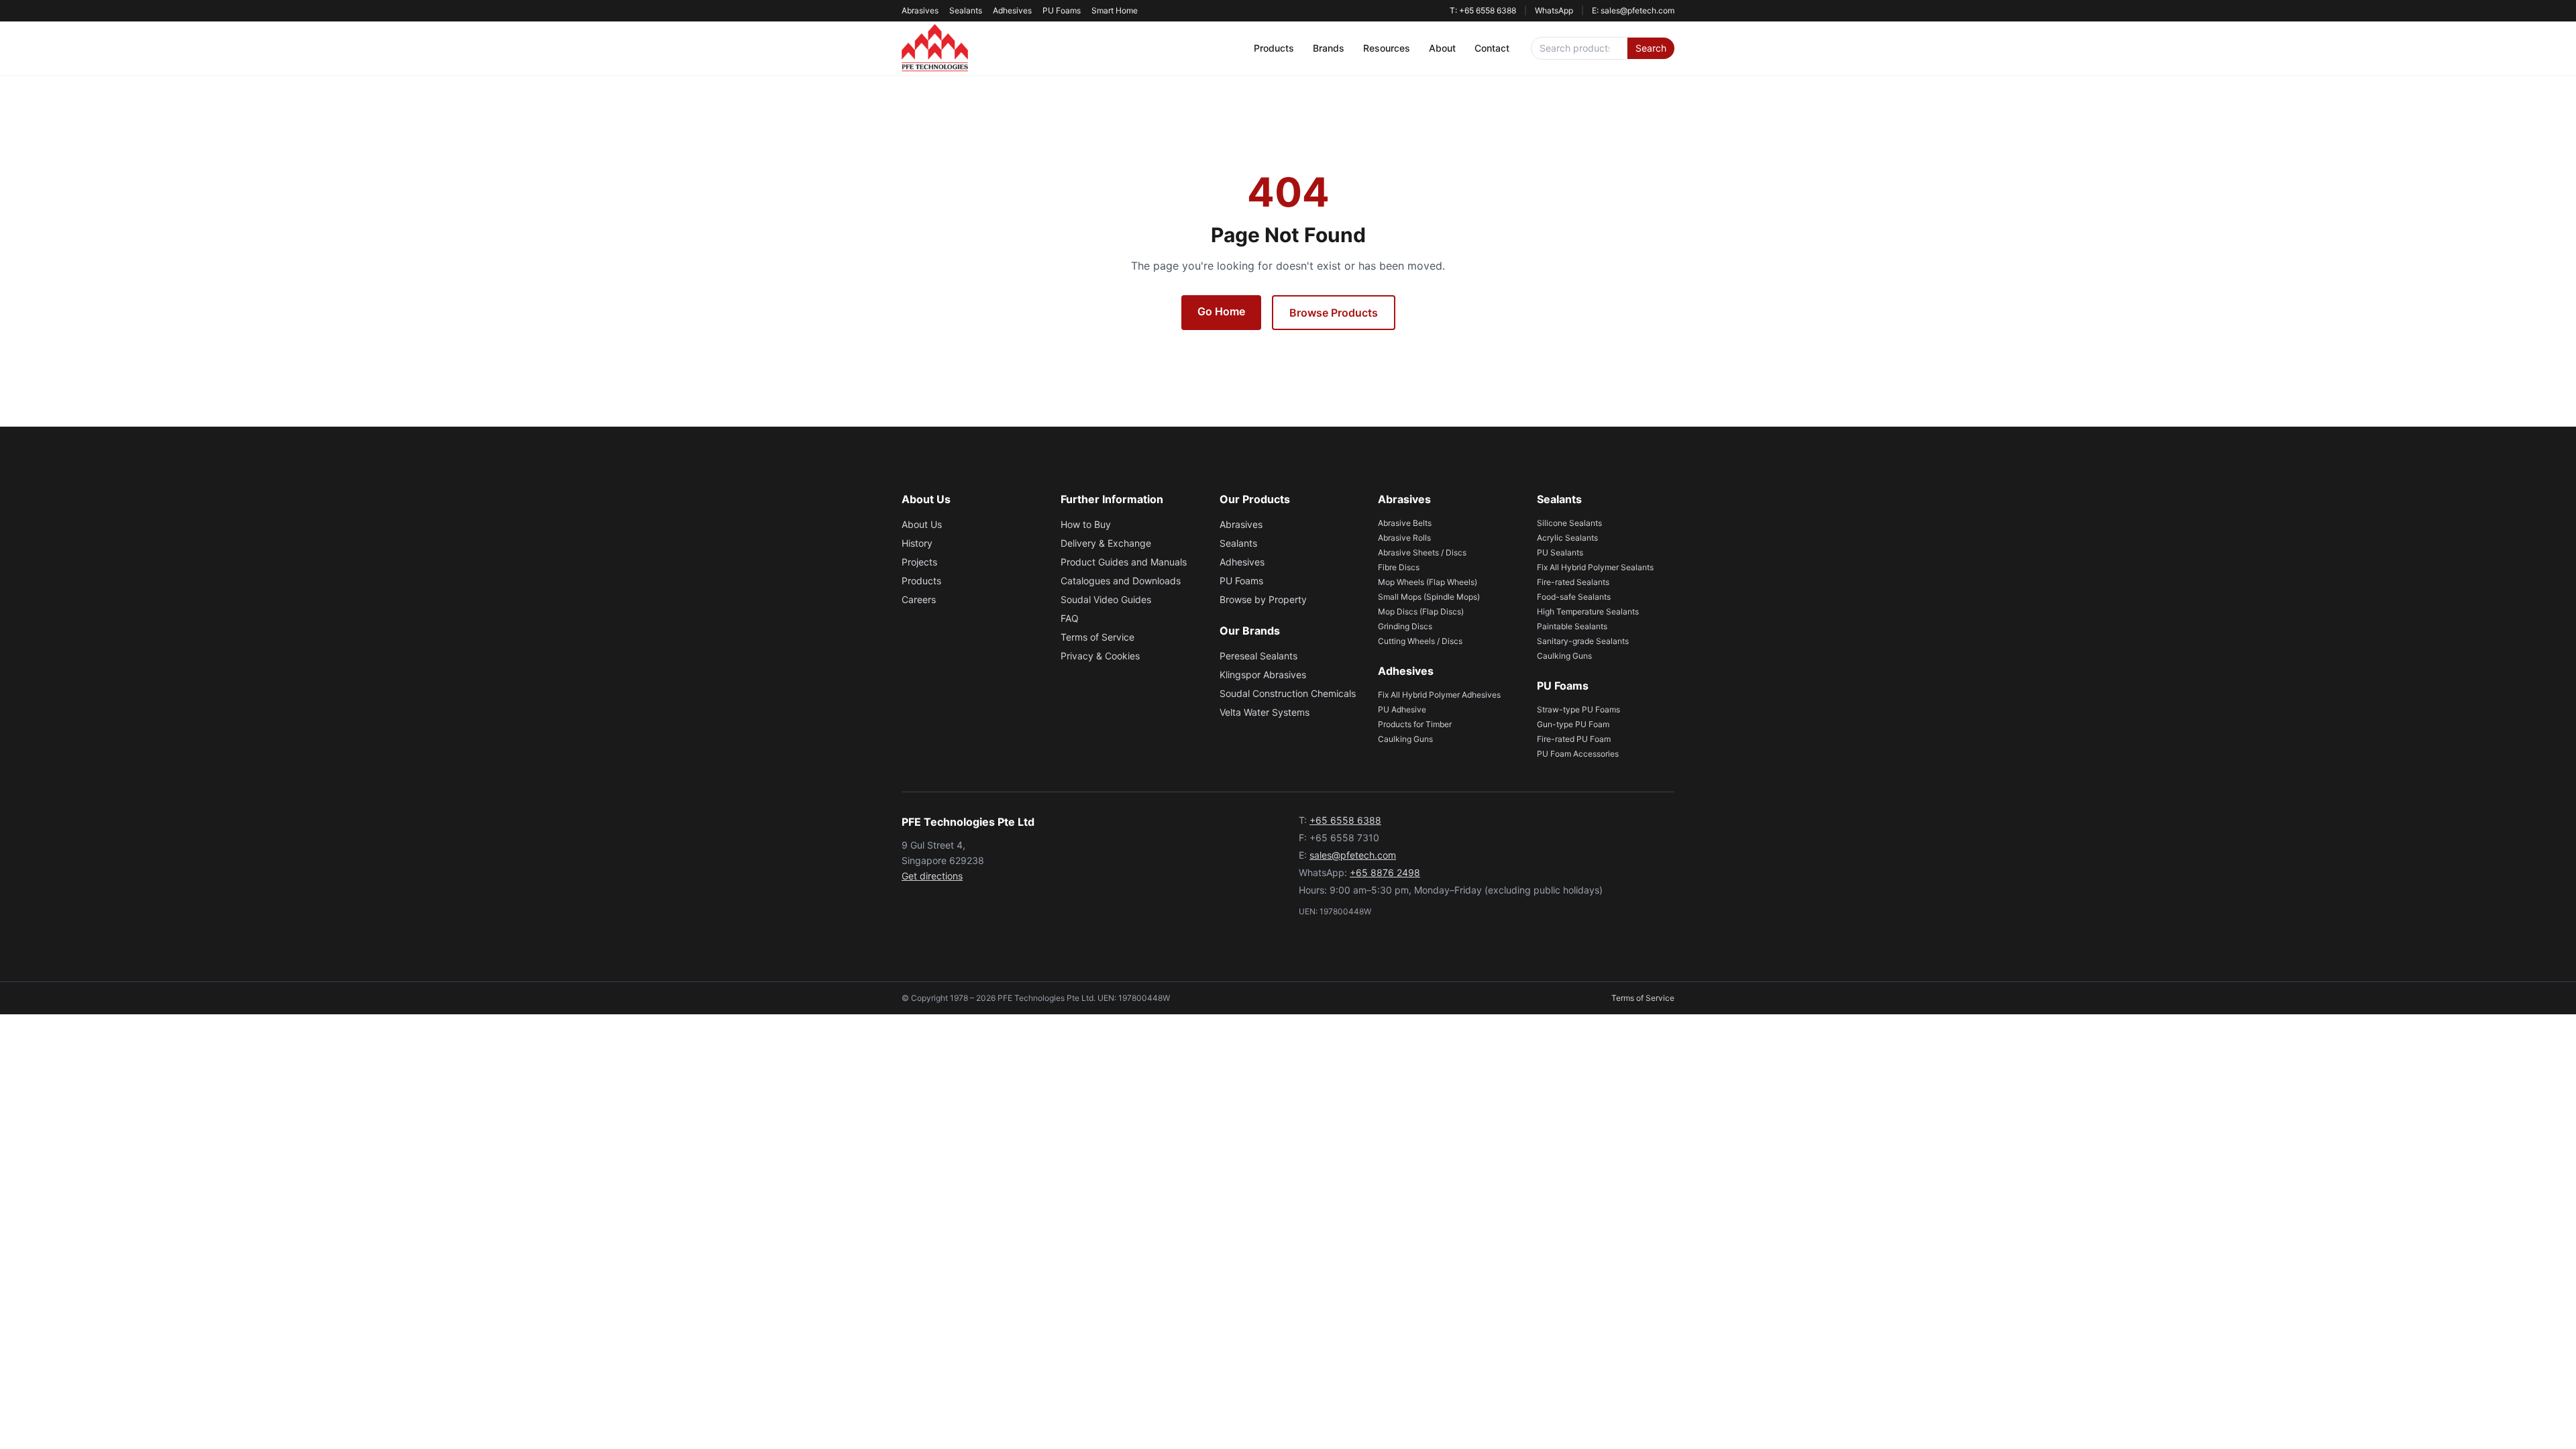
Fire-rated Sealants (1573, 582)
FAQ (1070, 618)
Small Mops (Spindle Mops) (1429, 597)
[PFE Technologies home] (935, 48)
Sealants (966, 10)
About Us (922, 524)
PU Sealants (1560, 552)
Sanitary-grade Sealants (1583, 641)
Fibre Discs (1399, 567)
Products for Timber (1415, 724)
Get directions (932, 876)
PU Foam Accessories (1578, 754)
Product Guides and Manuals (1124, 562)
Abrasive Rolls (1404, 538)
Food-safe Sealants (1574, 597)
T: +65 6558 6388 (1483, 10)
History (917, 543)
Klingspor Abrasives (1263, 675)
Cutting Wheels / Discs (1420, 641)
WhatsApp (1554, 10)
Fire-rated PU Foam (1574, 739)
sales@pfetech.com (1353, 855)
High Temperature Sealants (1588, 611)
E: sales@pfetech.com (1633, 10)
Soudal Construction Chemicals (1288, 693)
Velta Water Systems (1265, 712)
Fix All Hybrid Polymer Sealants (1595, 567)
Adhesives (1012, 10)
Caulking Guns (1405, 739)
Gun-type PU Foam (1573, 724)
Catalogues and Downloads (1121, 581)
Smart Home (1115, 10)
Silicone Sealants (1569, 523)
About (1442, 48)
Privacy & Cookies (1100, 656)
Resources (1387, 48)
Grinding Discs (1405, 626)
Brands (1329, 48)
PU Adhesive (1402, 709)
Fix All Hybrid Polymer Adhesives (1439, 695)
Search (1651, 48)
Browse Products (1334, 313)
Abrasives (920, 10)
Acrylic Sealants (1567, 538)
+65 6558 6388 (1345, 820)
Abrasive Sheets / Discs (1422, 552)
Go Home (1221, 311)
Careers (919, 599)
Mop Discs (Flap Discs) (1421, 611)
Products (1274, 48)
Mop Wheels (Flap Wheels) (1428, 582)
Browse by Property (1263, 599)
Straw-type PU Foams (1578, 709)
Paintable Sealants (1572, 626)
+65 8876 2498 (1385, 872)
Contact (1492, 48)
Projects (919, 562)
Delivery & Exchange (1106, 543)
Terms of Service (1097, 637)
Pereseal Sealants (1258, 656)
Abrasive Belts (1405, 523)
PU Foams (1062, 10)
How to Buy (1086, 524)
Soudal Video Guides (1106, 599)
